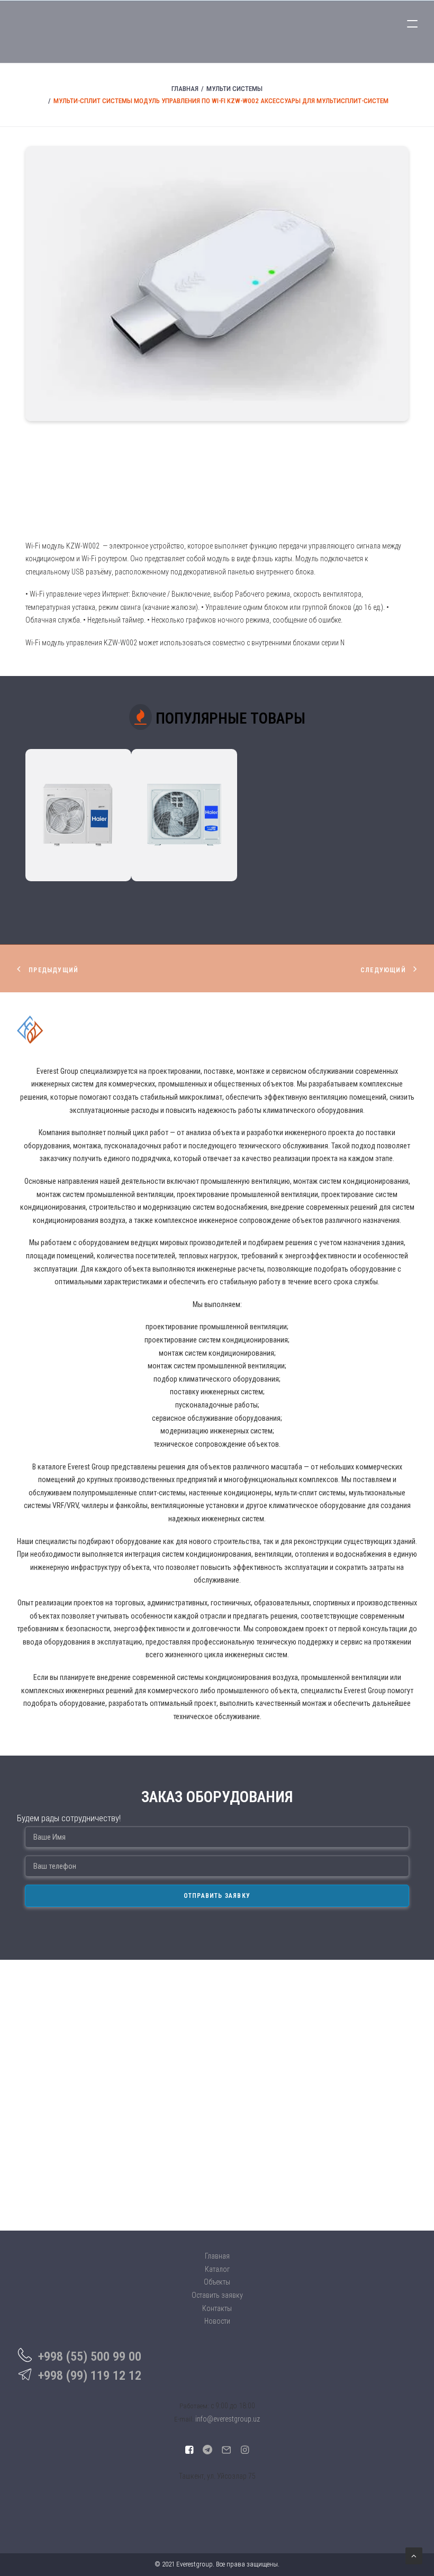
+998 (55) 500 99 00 (90, 2356)
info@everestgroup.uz (228, 2419)
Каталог (217, 2269)
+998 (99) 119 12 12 (90, 2376)
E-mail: (184, 2419)
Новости (217, 2321)
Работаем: (194, 2406)
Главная (185, 89)
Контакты (217, 2308)
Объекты (217, 2282)
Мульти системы (234, 89)
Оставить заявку (217, 2295)
